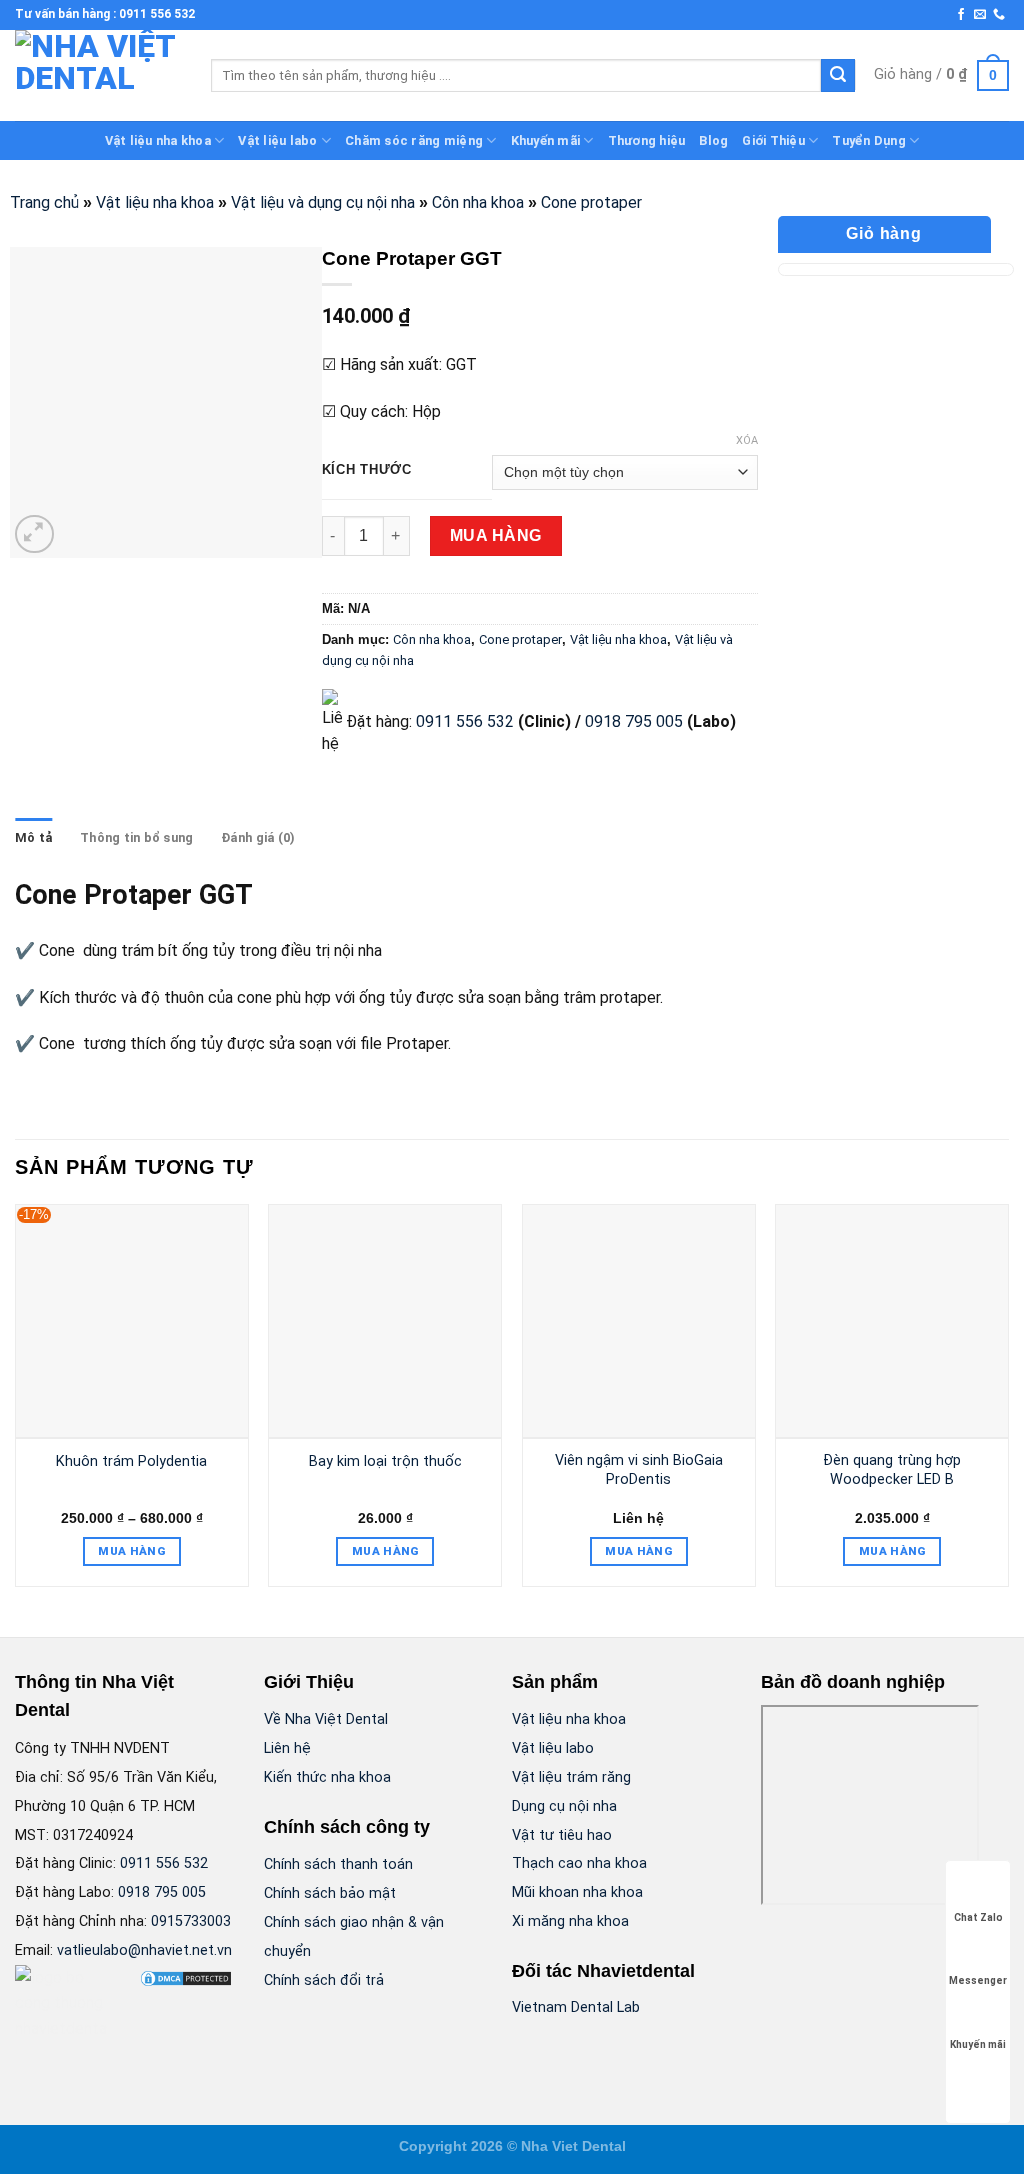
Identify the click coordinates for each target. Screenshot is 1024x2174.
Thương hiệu (647, 140)
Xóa (747, 440)
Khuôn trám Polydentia (131, 1461)
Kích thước (367, 470)
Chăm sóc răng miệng (414, 140)
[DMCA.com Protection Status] (186, 1977)
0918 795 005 (632, 721)
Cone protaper (591, 202)
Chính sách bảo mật (330, 1893)
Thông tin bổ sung (136, 837)
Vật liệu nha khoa (158, 140)
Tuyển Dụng (869, 140)
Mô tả (33, 837)
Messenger (978, 1980)
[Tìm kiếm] (838, 76)
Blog (713, 140)
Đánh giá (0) (258, 837)
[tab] (33, 838)
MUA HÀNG (496, 535)
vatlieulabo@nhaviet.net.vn (144, 1950)
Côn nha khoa (478, 202)
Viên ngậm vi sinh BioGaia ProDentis (639, 1470)
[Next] (1008, 1403)
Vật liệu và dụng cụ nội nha (323, 202)
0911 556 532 (465, 721)
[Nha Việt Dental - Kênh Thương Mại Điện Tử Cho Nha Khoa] (98, 75)
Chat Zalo (978, 1917)
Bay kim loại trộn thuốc (385, 1461)
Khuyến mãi (546, 140)
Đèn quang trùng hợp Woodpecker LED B (892, 1470)
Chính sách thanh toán (338, 1864)
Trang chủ (44, 202)
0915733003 (191, 1921)
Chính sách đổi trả (324, 1980)
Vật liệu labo (277, 140)
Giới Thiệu (773, 140)
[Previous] (16, 1403)
